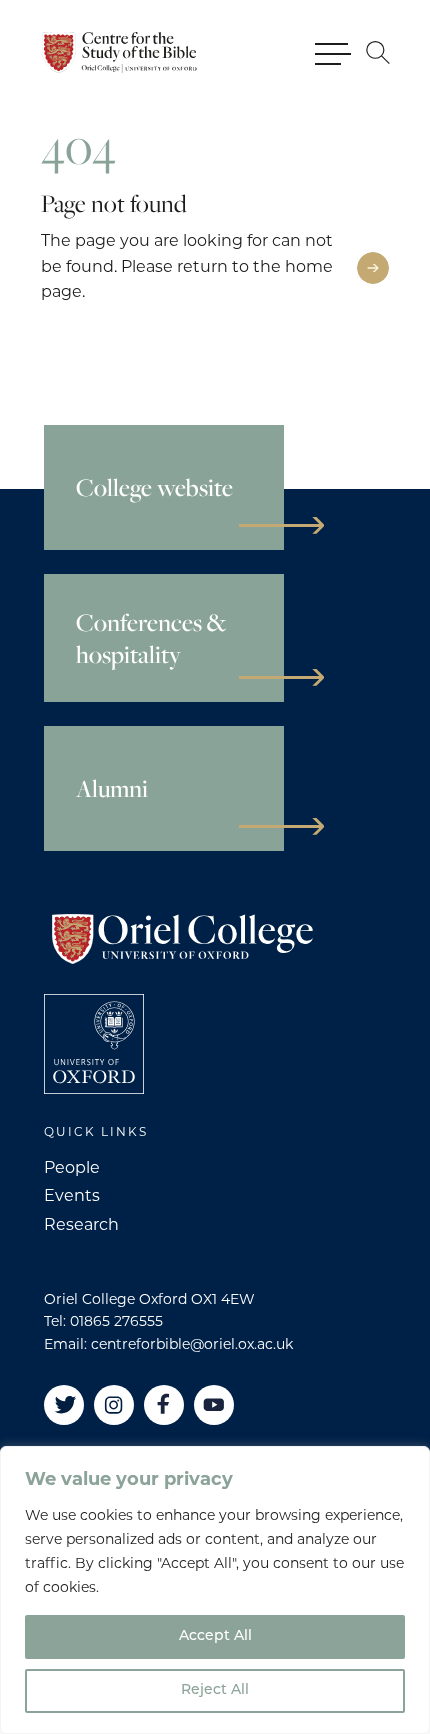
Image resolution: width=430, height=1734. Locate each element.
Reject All (215, 1690)
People (72, 1167)
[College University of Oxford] (94, 1044)
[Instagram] (114, 1405)
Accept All (215, 1636)
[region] (215, 1590)
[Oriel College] (121, 52)
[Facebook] (164, 1405)
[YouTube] (214, 1405)
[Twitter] (64, 1405)
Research (81, 1224)
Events (72, 1195)
